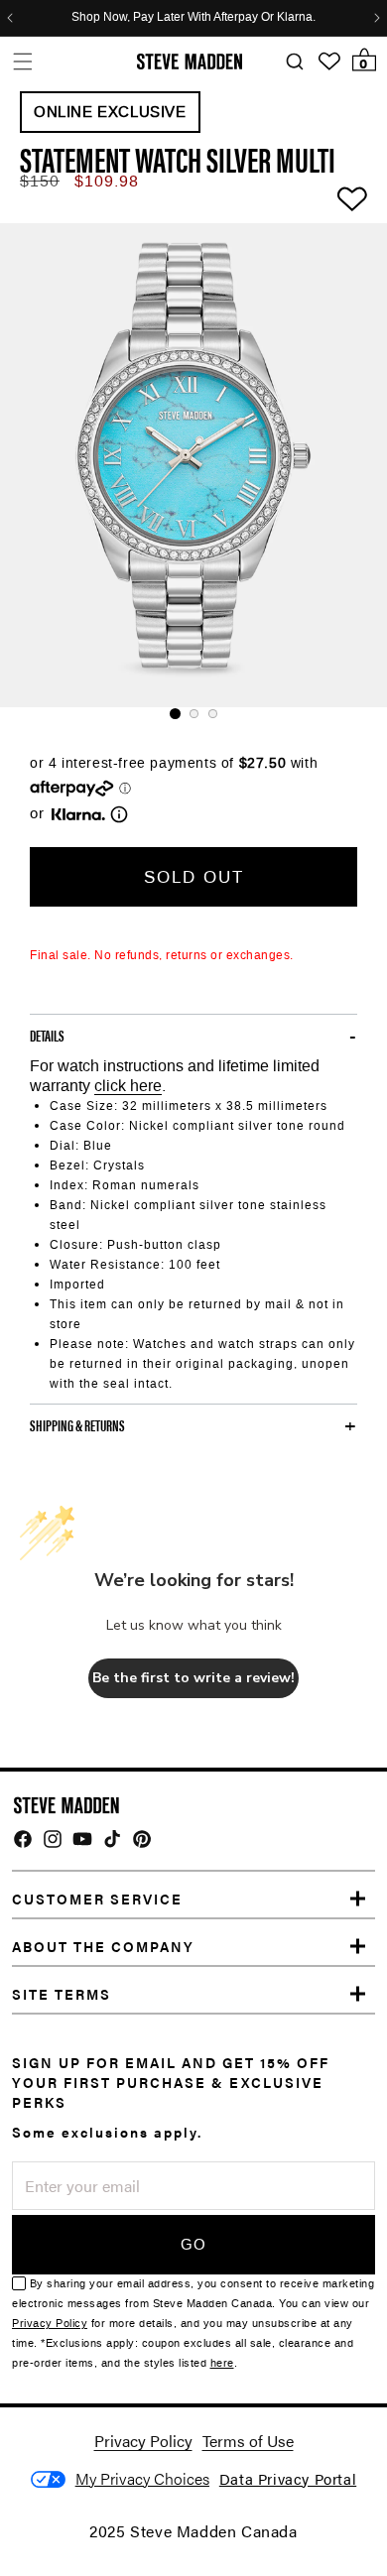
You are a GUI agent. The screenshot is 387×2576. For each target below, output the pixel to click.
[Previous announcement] (10, 18)
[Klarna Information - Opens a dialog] (78, 814)
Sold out (194, 877)
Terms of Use (248, 2441)
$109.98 (107, 181)
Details (47, 1036)
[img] (23, 1839)
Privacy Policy (50, 2324)
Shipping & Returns (77, 1425)
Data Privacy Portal (288, 2478)
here (222, 2363)
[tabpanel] (193, 465)
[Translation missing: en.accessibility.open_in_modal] (193, 465)
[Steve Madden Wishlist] (329, 61)
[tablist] (193, 714)
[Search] (294, 62)
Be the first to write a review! (193, 1678)
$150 (40, 181)
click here (128, 1086)
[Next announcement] (377, 18)
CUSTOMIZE (142, 2479)
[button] (22, 61)
